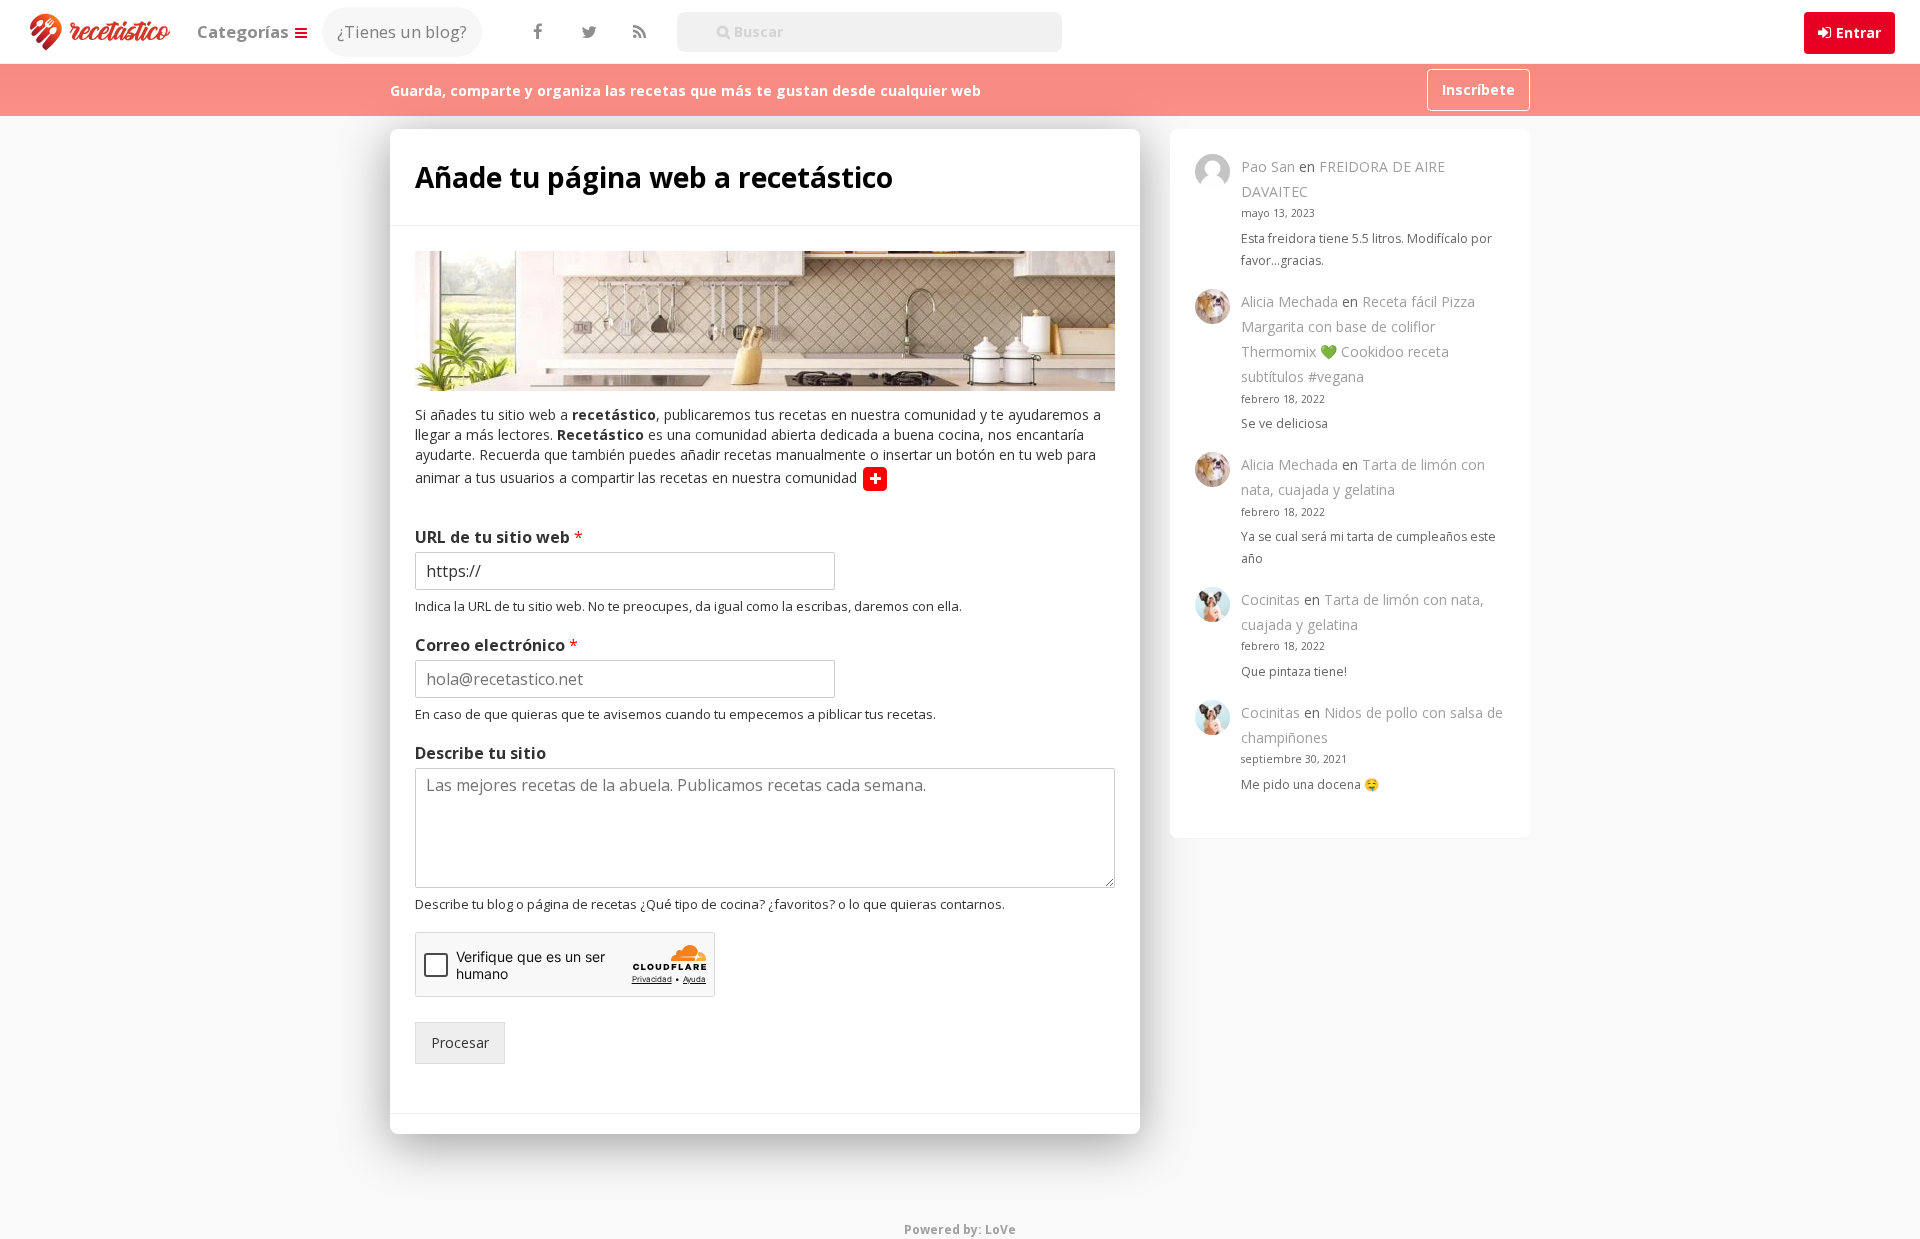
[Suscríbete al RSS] (637, 32)
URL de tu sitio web (499, 537)
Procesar (460, 1042)
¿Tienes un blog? (402, 31)
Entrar (1858, 32)
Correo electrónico (496, 645)
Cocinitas (1270, 599)
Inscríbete (1478, 89)
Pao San (1268, 166)
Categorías (245, 31)
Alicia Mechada (1289, 301)
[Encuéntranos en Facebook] (537, 32)
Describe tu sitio (480, 753)
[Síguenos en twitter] (587, 32)
